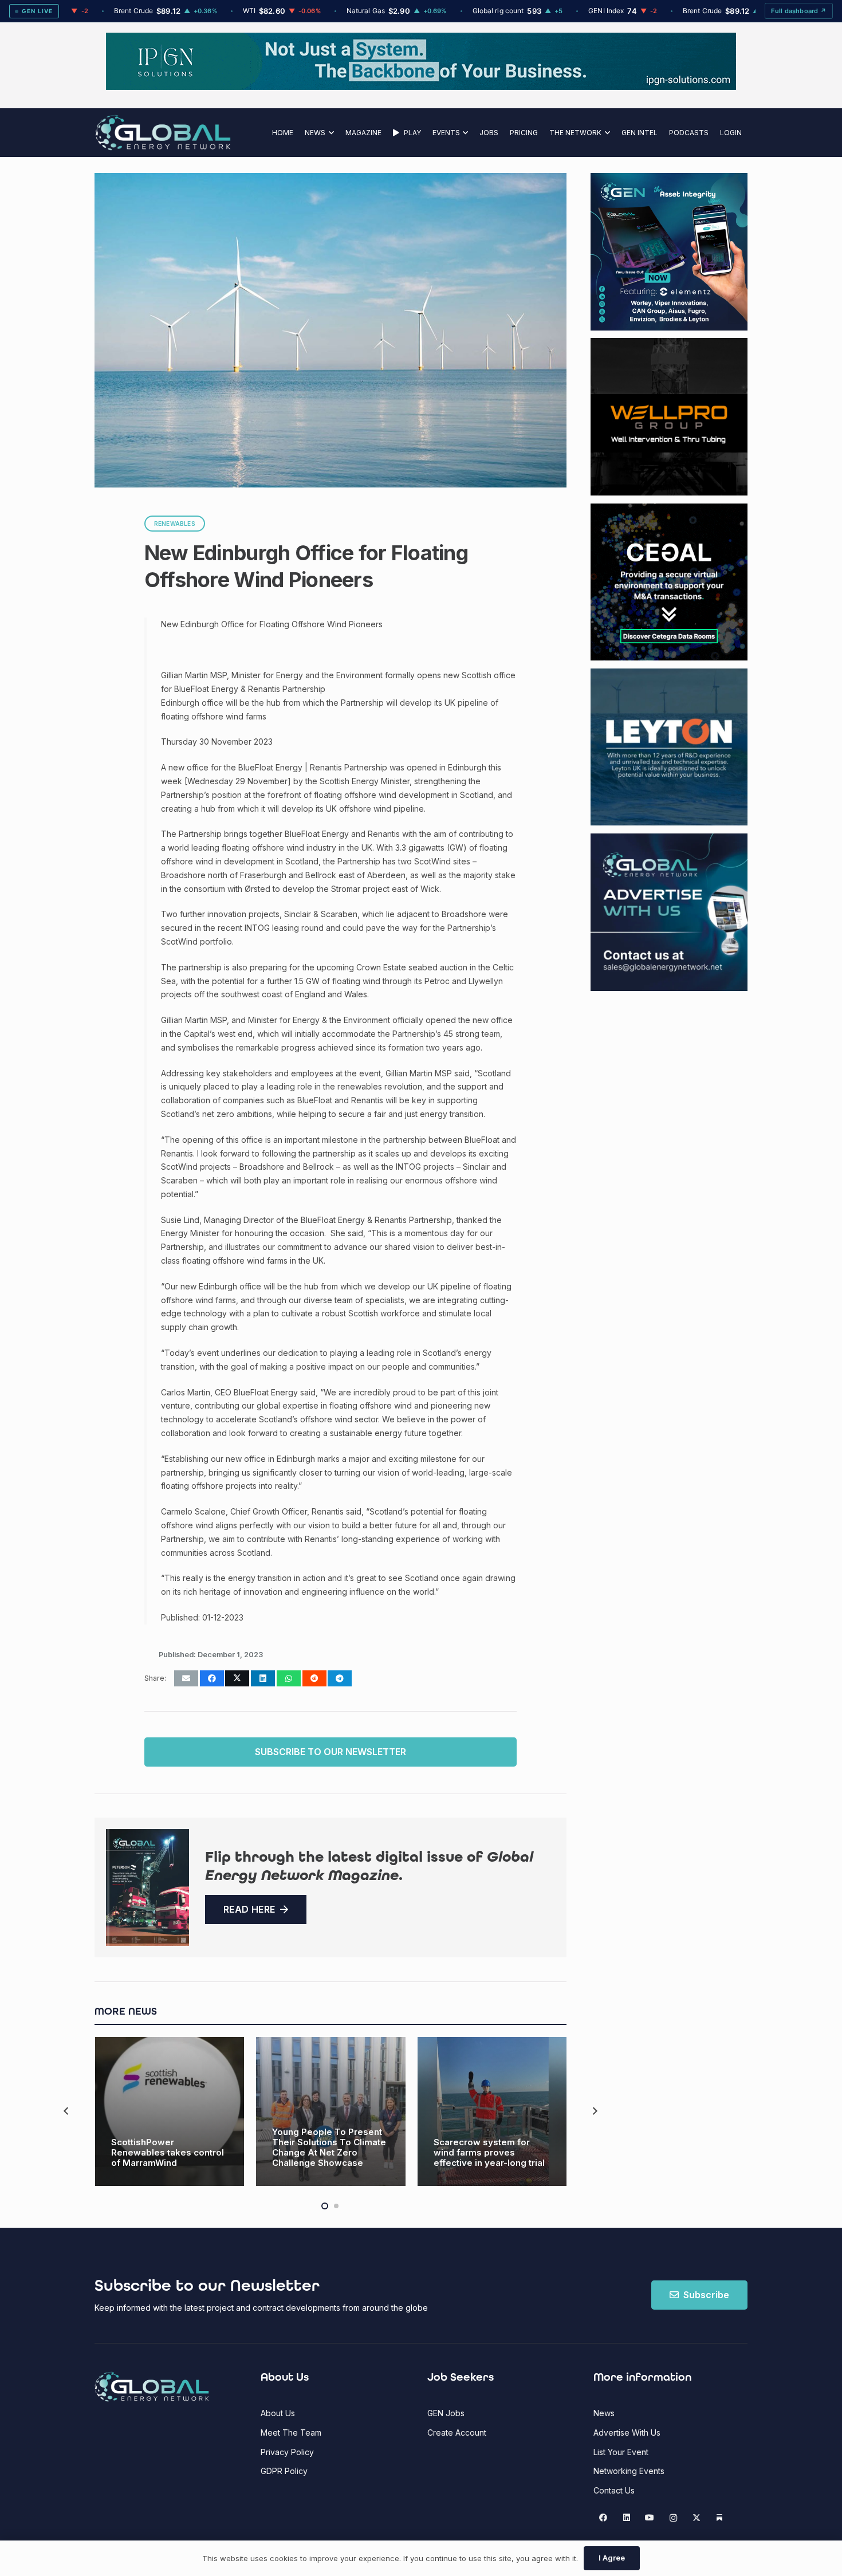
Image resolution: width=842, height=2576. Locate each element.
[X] (696, 2518)
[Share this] (212, 1678)
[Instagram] (673, 2518)
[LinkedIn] (626, 2518)
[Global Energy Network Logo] (163, 133)
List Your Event (621, 2452)
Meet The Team (291, 2433)
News (604, 2413)
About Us (278, 2413)
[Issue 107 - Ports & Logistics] (147, 1888)
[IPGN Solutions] (421, 87)
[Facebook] (603, 2518)
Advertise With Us (627, 2433)
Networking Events (629, 2471)
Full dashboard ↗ (799, 11)
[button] (330, 133)
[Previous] (67, 2112)
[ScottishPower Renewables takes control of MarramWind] (170, 2112)
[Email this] (186, 1678)
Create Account (457, 2433)
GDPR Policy (284, 2471)
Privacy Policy (287, 2452)
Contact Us (614, 2490)
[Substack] (720, 2518)
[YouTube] (650, 2518)
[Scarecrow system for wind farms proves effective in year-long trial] (492, 2112)
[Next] (594, 2112)
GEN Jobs (446, 2413)
